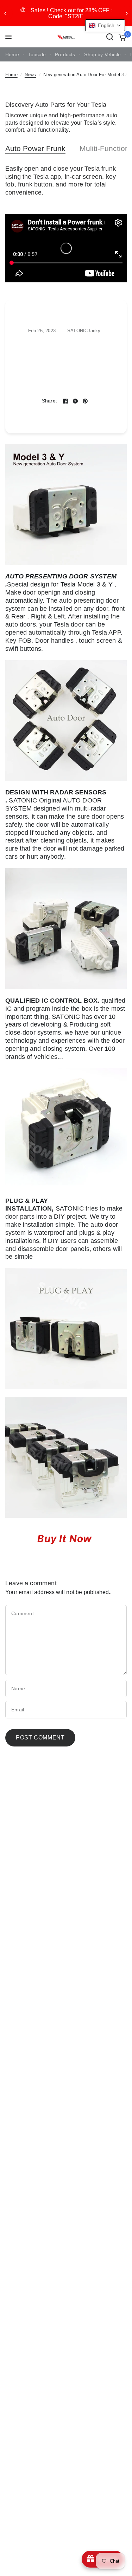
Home (12, 55)
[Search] (110, 37)
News (30, 75)
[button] (105, 25)
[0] (121, 37)
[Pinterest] (85, 401)
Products (65, 55)
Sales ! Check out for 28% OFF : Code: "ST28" (72, 13)
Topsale (37, 55)
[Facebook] (65, 401)
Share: (50, 401)
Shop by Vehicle (102, 55)
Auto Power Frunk (35, 148)
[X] (75, 401)
